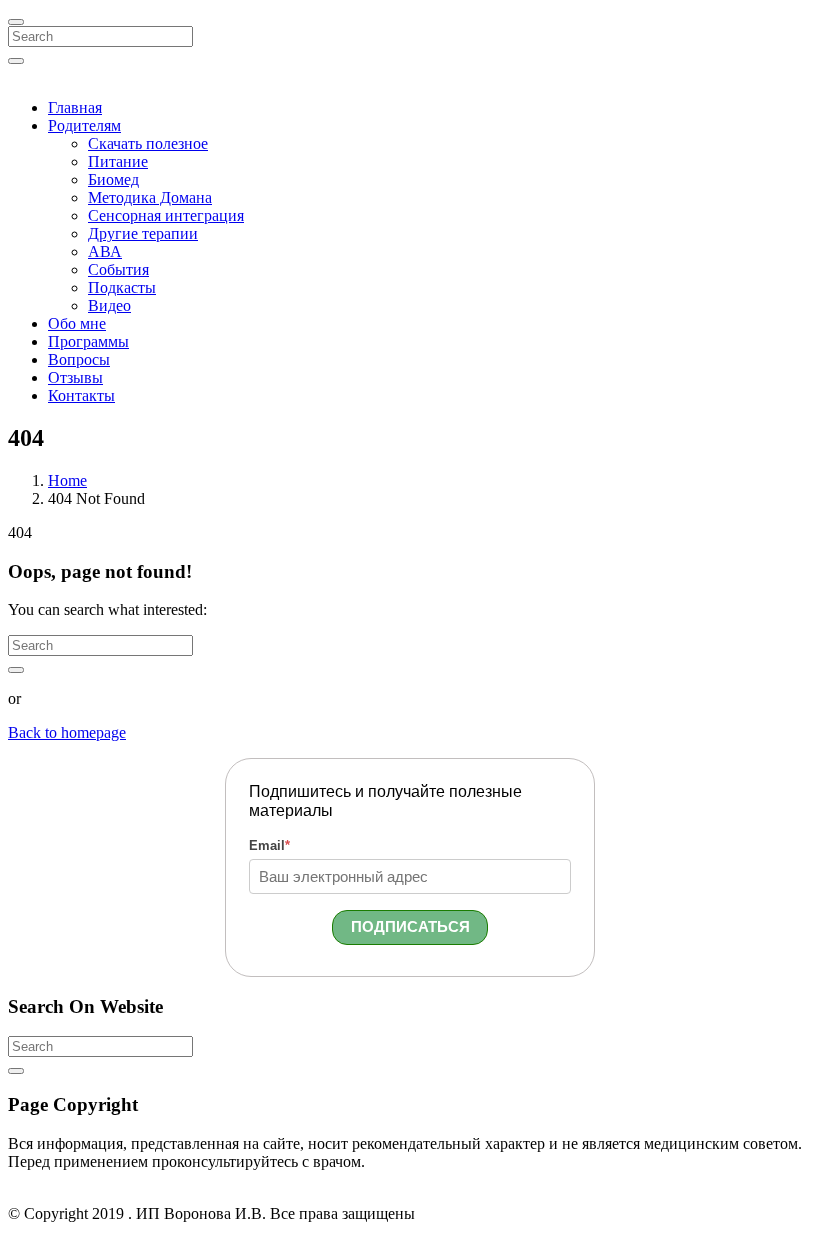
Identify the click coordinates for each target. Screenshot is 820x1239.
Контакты (81, 395)
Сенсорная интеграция (166, 215)
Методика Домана (150, 197)
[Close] (16, 22)
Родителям (84, 125)
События (118, 269)
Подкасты (122, 287)
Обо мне (77, 323)
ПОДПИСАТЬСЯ (410, 926)
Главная (75, 107)
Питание (118, 161)
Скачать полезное (148, 143)
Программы (88, 341)
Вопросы (79, 359)
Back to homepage (67, 732)
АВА (105, 251)
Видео (109, 305)
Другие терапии (143, 233)
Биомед (113, 179)
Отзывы (75, 377)
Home (67, 480)
